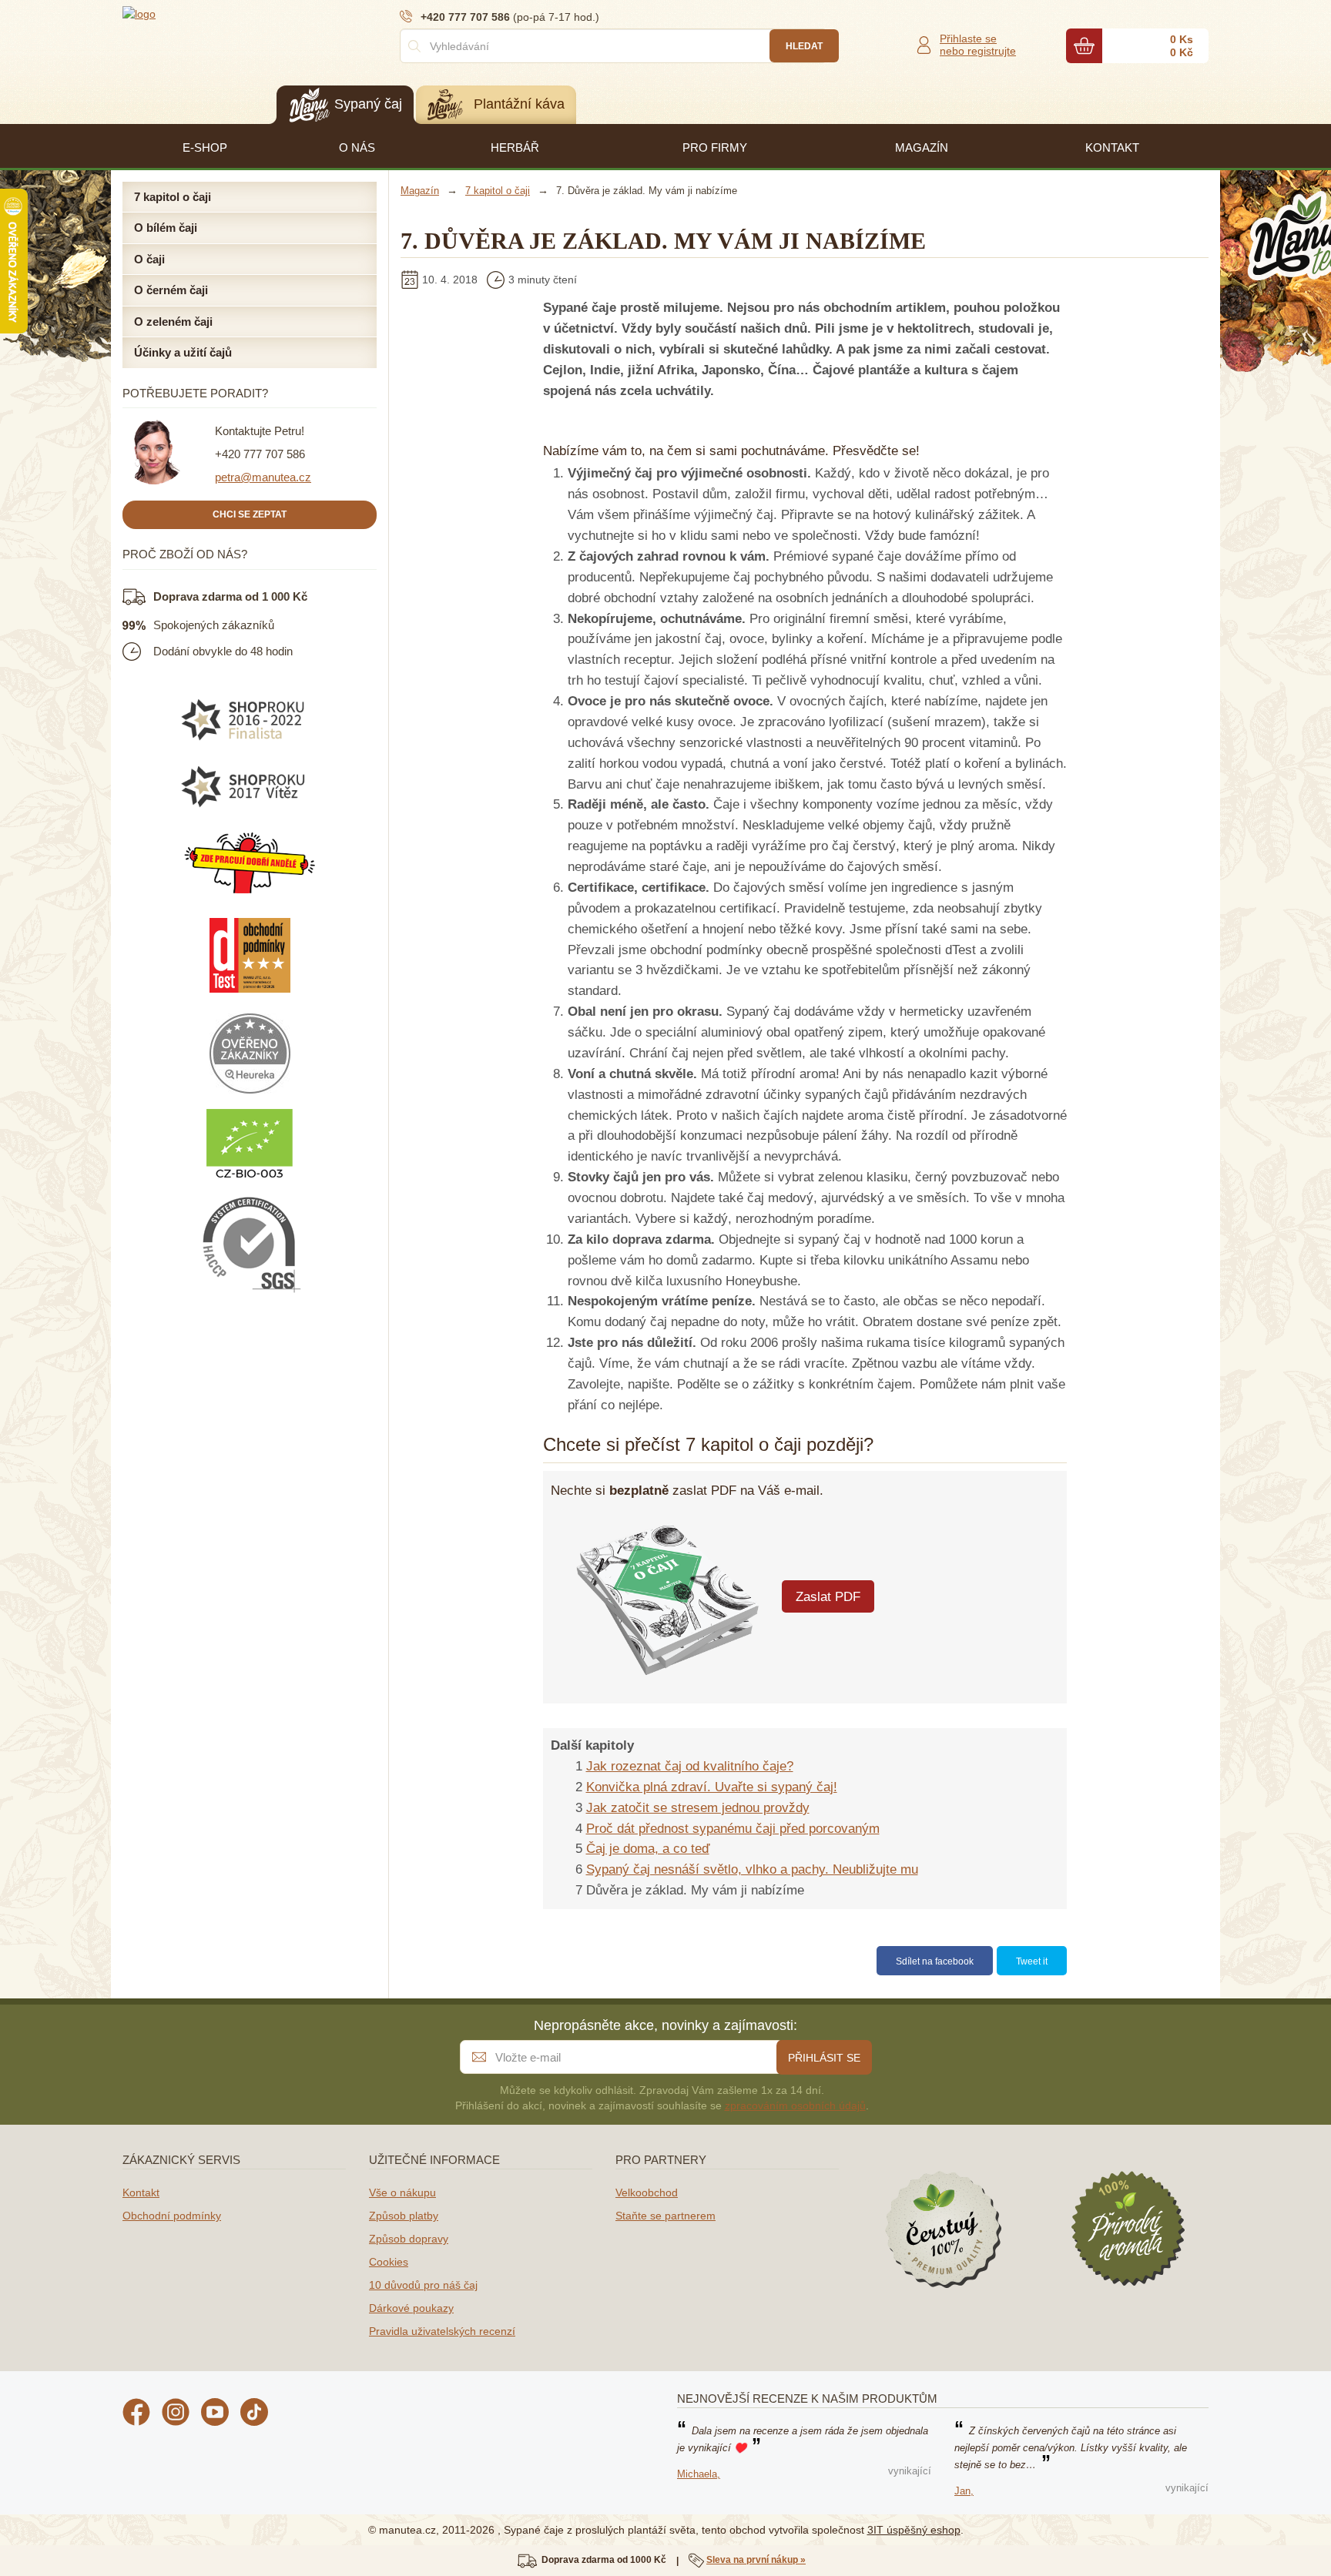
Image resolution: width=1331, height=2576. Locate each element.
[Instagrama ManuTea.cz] (176, 2414)
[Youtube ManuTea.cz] (215, 2414)
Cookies (389, 2262)
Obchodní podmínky (172, 2216)
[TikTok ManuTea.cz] (254, 2414)
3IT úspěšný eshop (914, 2530)
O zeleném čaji (173, 322)
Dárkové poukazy (411, 2308)
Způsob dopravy (409, 2239)
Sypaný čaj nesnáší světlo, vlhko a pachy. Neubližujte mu (752, 1869)
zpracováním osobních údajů (795, 2105)
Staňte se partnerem (665, 2216)
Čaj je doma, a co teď (648, 1849)
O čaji (149, 259)
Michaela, (699, 2474)
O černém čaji (171, 290)
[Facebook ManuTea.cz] (136, 2414)
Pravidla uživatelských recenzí (442, 2331)
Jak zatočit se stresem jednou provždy (698, 1808)
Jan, (964, 2491)
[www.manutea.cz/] (215, 13)
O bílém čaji (166, 228)
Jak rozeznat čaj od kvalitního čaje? (690, 1766)
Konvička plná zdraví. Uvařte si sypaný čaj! (712, 1787)
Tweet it (1032, 1961)
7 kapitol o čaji (173, 197)
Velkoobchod (647, 2192)
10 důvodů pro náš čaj (423, 2285)
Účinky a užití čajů (183, 352)
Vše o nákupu (402, 2192)
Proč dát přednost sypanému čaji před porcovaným (733, 1829)
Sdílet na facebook (935, 1961)
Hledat (804, 46)
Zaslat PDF (828, 1597)
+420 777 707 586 (260, 454)
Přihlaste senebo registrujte (978, 45)
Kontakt (141, 2192)
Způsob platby (404, 2216)
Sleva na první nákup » (756, 2560)
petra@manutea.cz (263, 477)
